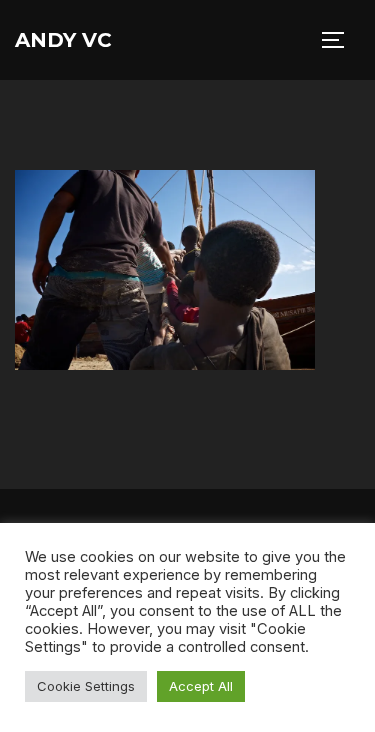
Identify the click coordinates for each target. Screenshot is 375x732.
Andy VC (63, 40)
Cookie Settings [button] (86, 686)
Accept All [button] (201, 686)
